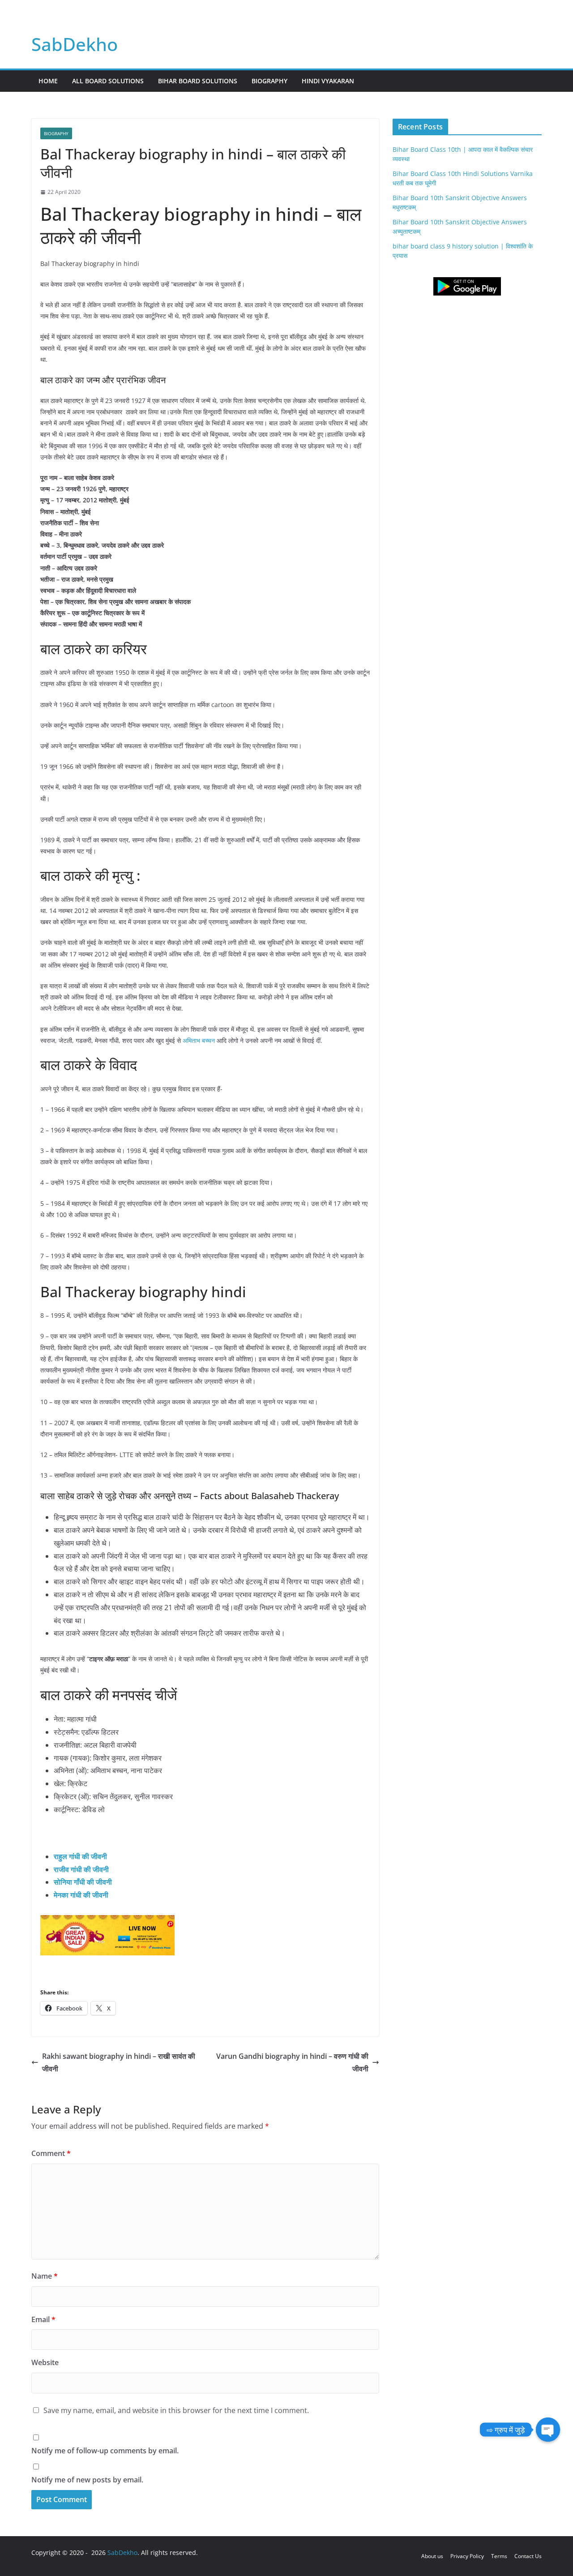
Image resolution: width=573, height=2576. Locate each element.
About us (432, 2556)
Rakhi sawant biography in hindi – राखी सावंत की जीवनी (119, 2063)
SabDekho (75, 44)
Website (45, 2362)
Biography (269, 81)
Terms (499, 2556)
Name (45, 2276)
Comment (51, 2153)
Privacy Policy (467, 2556)
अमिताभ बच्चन (200, 1040)
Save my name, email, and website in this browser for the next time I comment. (176, 2410)
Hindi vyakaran (328, 81)
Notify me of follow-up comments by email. (105, 2451)
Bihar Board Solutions (198, 81)
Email (43, 2319)
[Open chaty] (548, 2430)
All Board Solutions (108, 81)
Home (48, 81)
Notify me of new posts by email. (87, 2480)
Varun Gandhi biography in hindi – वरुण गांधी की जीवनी (292, 2063)
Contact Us (528, 2556)
